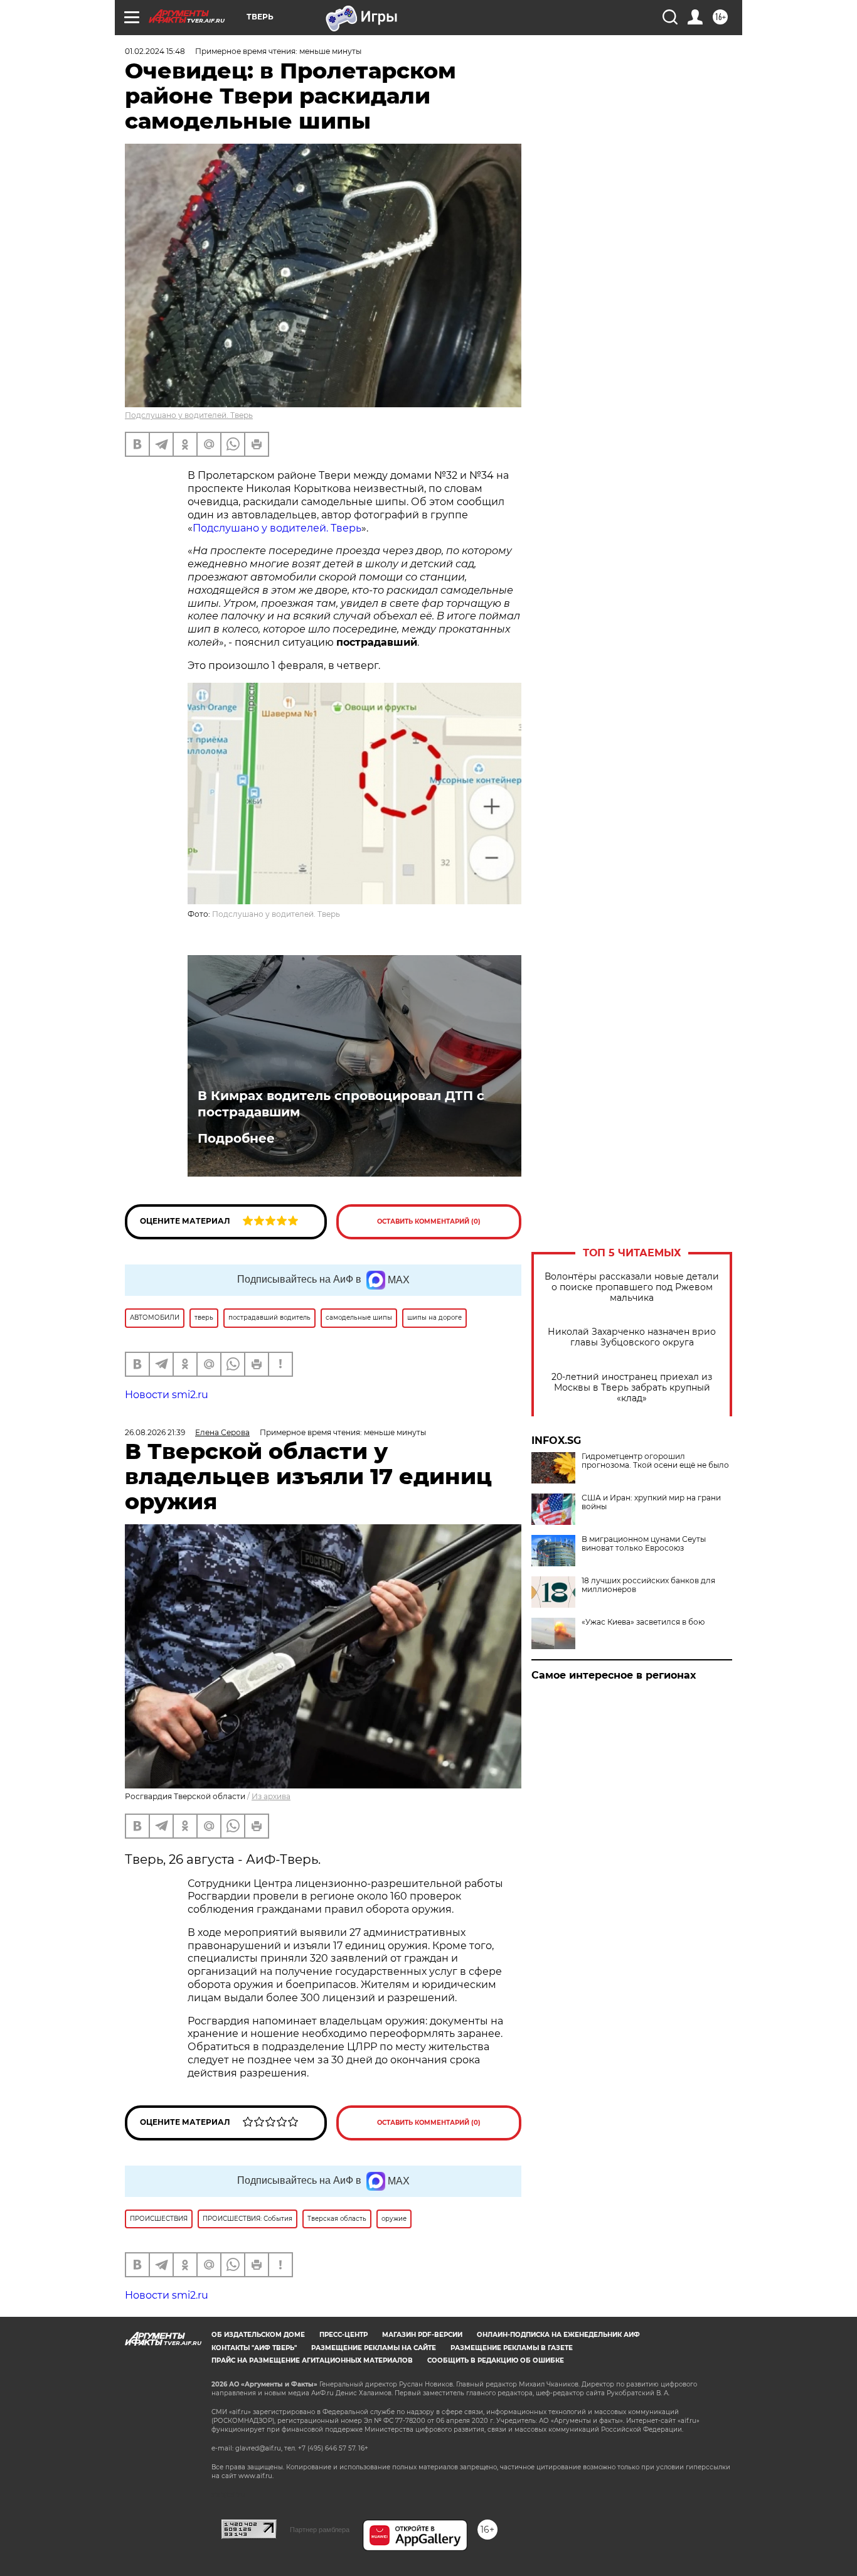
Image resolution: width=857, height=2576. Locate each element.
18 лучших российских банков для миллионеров (648, 1585)
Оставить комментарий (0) (429, 1221)
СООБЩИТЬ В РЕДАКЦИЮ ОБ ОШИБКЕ (496, 2360)
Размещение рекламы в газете (512, 2348)
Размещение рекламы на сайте (374, 2348)
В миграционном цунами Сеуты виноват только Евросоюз (644, 1544)
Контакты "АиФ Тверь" (254, 2348)
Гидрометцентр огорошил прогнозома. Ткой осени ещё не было (655, 1461)
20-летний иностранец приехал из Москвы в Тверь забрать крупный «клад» (632, 1388)
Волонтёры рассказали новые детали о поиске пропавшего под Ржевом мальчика (632, 1287)
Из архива (271, 1796)
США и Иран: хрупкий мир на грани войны (651, 1502)
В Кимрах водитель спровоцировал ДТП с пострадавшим (341, 1104)
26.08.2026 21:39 (155, 1432)
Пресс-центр (343, 2335)
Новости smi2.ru (167, 1395)
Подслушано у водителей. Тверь (189, 415)
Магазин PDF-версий (422, 2335)
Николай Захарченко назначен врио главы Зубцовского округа (632, 1337)
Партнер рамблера (320, 2530)
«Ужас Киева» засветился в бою (643, 1622)
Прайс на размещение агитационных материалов (312, 2360)
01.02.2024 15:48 (155, 51)
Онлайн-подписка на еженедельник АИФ (558, 2335)
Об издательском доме (258, 2335)
